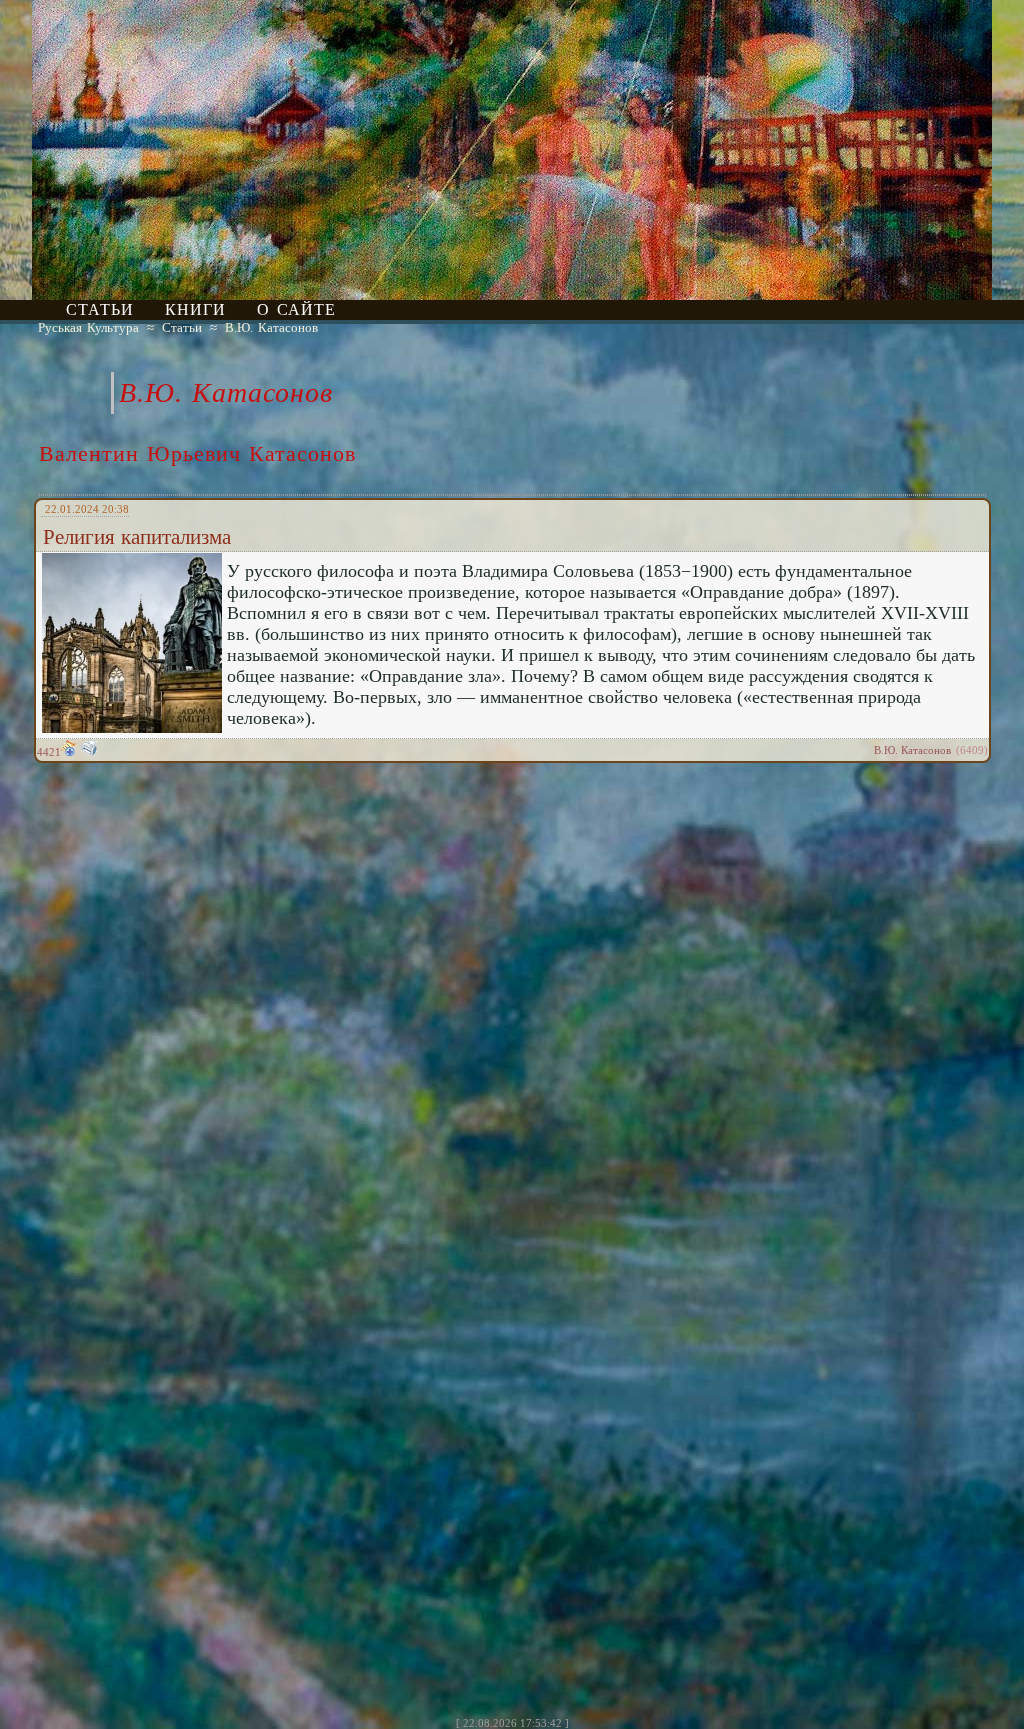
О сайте (296, 309)
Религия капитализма (137, 537)
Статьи (100, 309)
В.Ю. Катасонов (271, 327)
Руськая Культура (88, 327)
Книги (195, 309)
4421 (49, 752)
